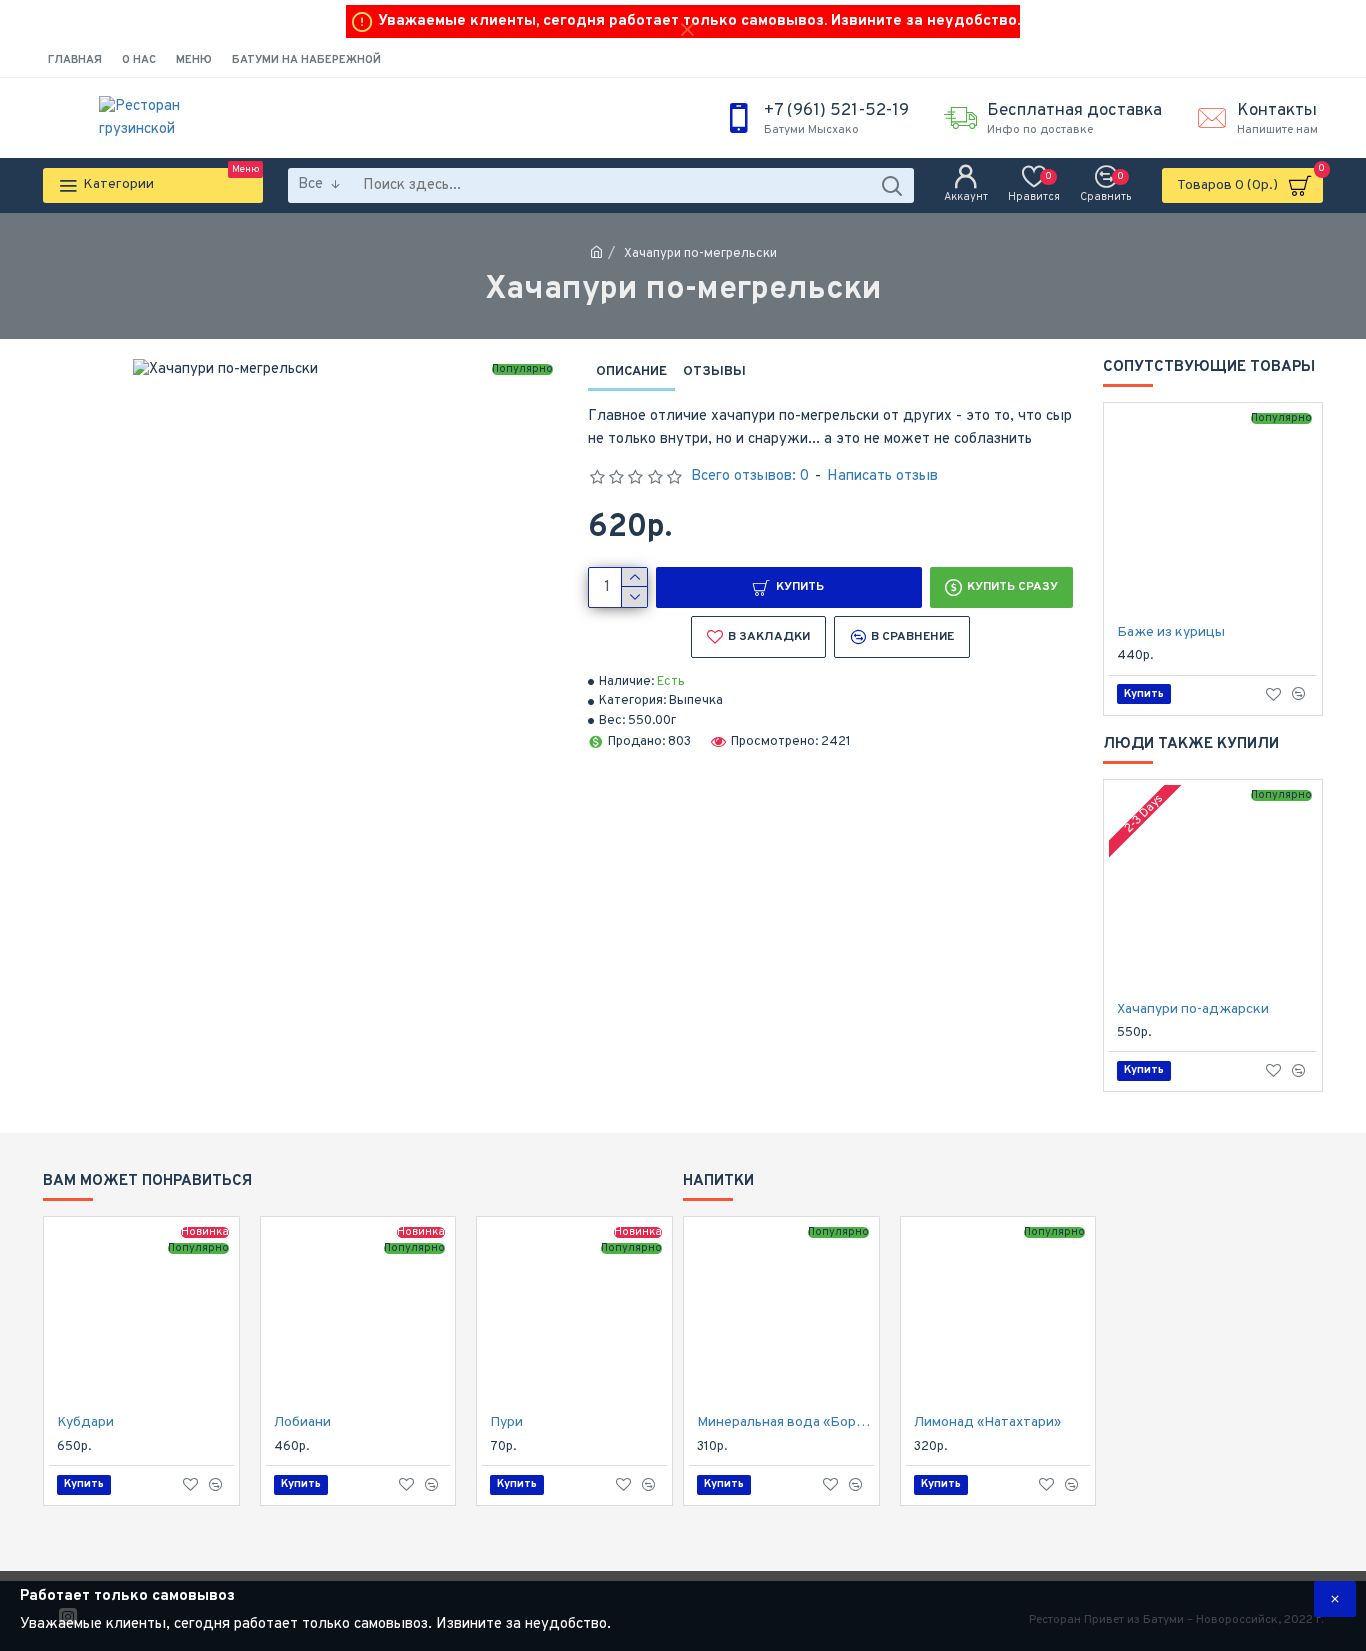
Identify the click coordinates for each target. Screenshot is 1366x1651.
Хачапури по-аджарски (1193, 1009)
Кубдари (85, 1422)
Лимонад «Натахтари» (987, 1422)
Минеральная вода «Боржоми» (785, 1422)
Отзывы (714, 372)
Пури (506, 1422)
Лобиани (302, 1422)
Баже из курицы (1171, 632)
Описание (631, 372)
